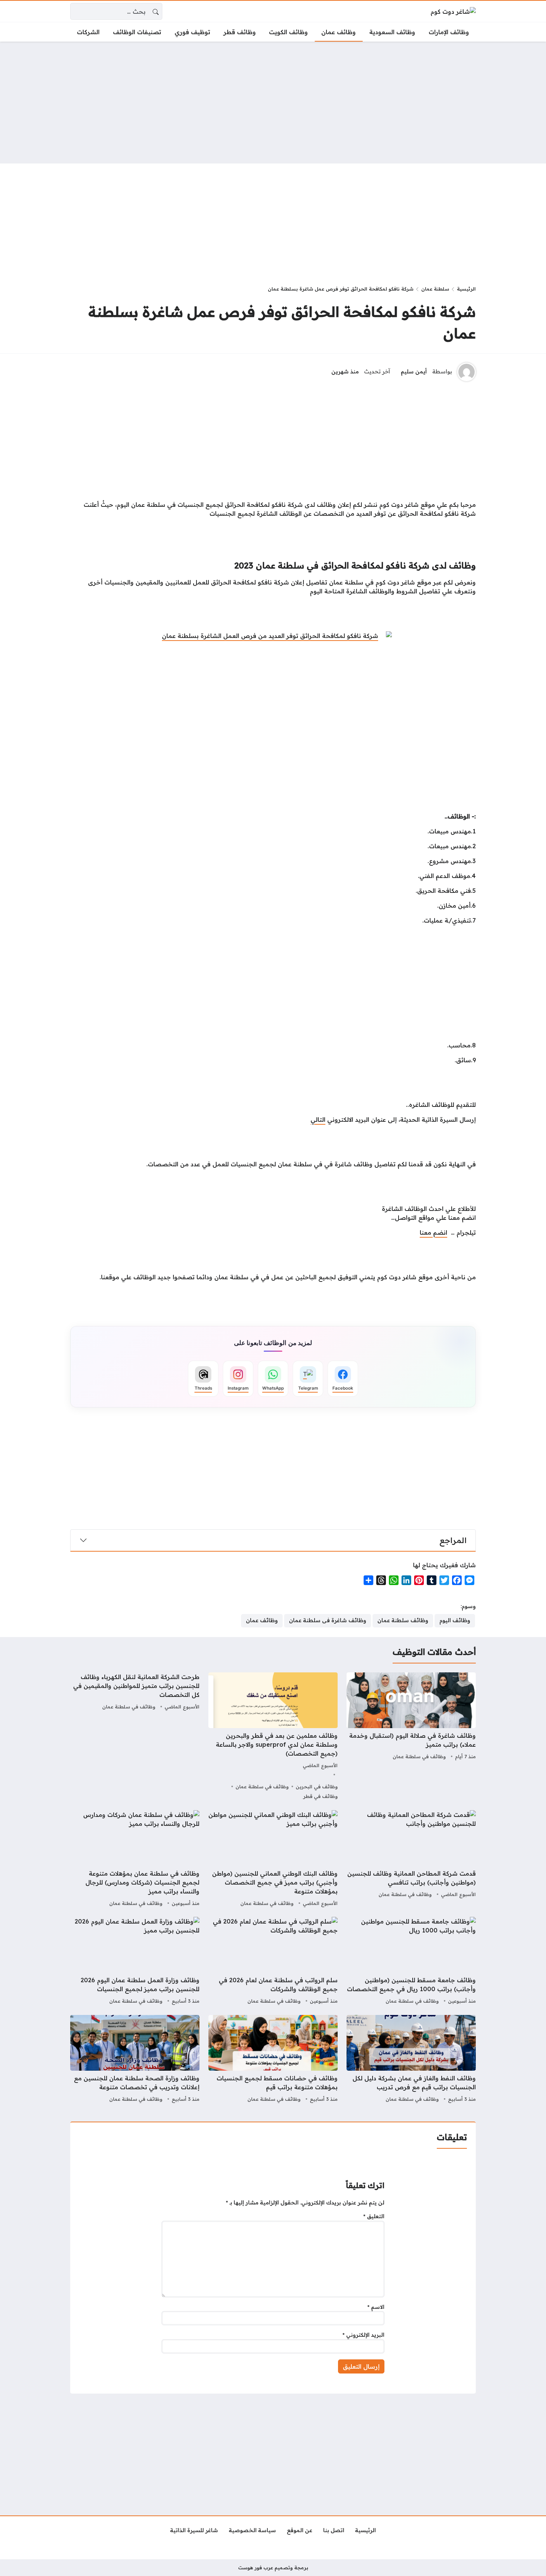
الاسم (376, 2307)
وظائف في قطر (320, 1796)
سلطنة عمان (435, 289)
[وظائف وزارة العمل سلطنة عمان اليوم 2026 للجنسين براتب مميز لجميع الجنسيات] (135, 1961)
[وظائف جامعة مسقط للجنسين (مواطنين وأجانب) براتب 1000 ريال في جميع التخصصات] (411, 1961)
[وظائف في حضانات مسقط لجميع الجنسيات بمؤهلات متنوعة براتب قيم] (273, 2060)
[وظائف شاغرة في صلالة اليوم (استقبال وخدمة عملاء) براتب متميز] (411, 1737)
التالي (318, 1119)
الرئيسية (466, 289)
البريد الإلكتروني (363, 2335)
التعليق (374, 2216)
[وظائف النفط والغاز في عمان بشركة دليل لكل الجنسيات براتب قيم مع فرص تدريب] (411, 2060)
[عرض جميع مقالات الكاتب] (467, 372)
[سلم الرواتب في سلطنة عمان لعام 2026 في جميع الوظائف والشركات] (273, 1961)
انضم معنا (433, 1232)
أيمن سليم (414, 372)
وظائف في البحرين (317, 1786)
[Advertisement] (273, 103)
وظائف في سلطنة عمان (419, 1756)
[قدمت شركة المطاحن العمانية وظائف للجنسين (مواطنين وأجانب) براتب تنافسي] (411, 1859)
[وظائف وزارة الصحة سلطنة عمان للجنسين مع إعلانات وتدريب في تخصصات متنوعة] (135, 2060)
